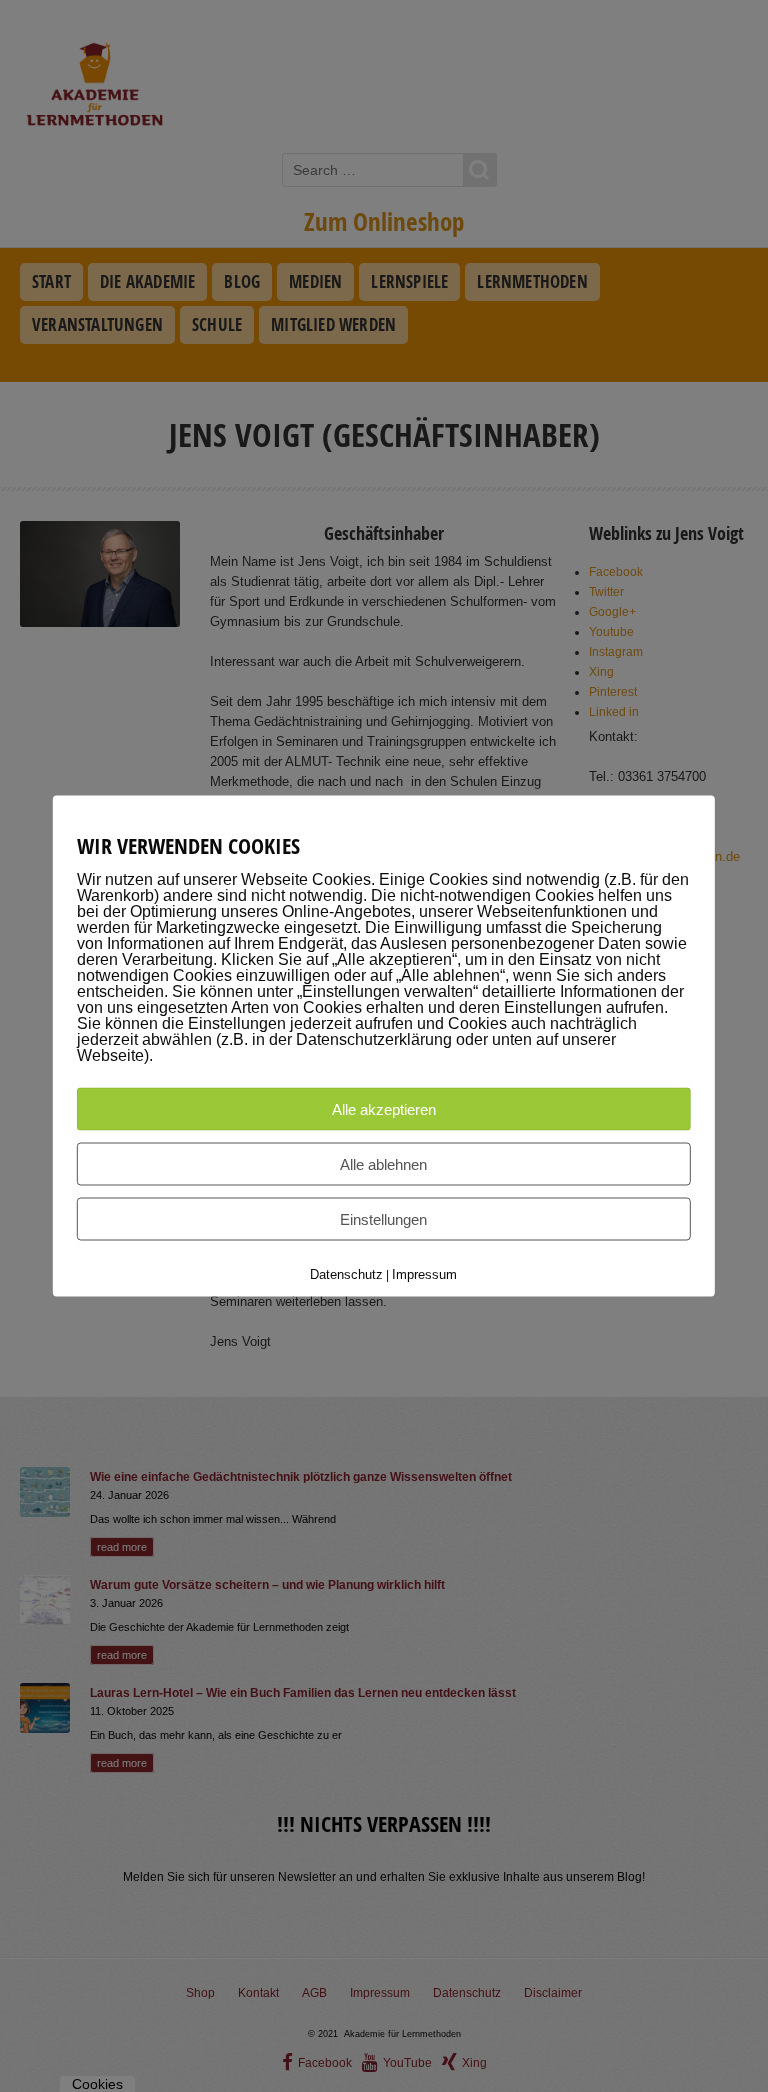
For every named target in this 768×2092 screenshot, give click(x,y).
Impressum (424, 1274)
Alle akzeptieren (384, 1109)
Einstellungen (383, 1219)
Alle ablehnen (383, 1164)
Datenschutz (346, 1274)
